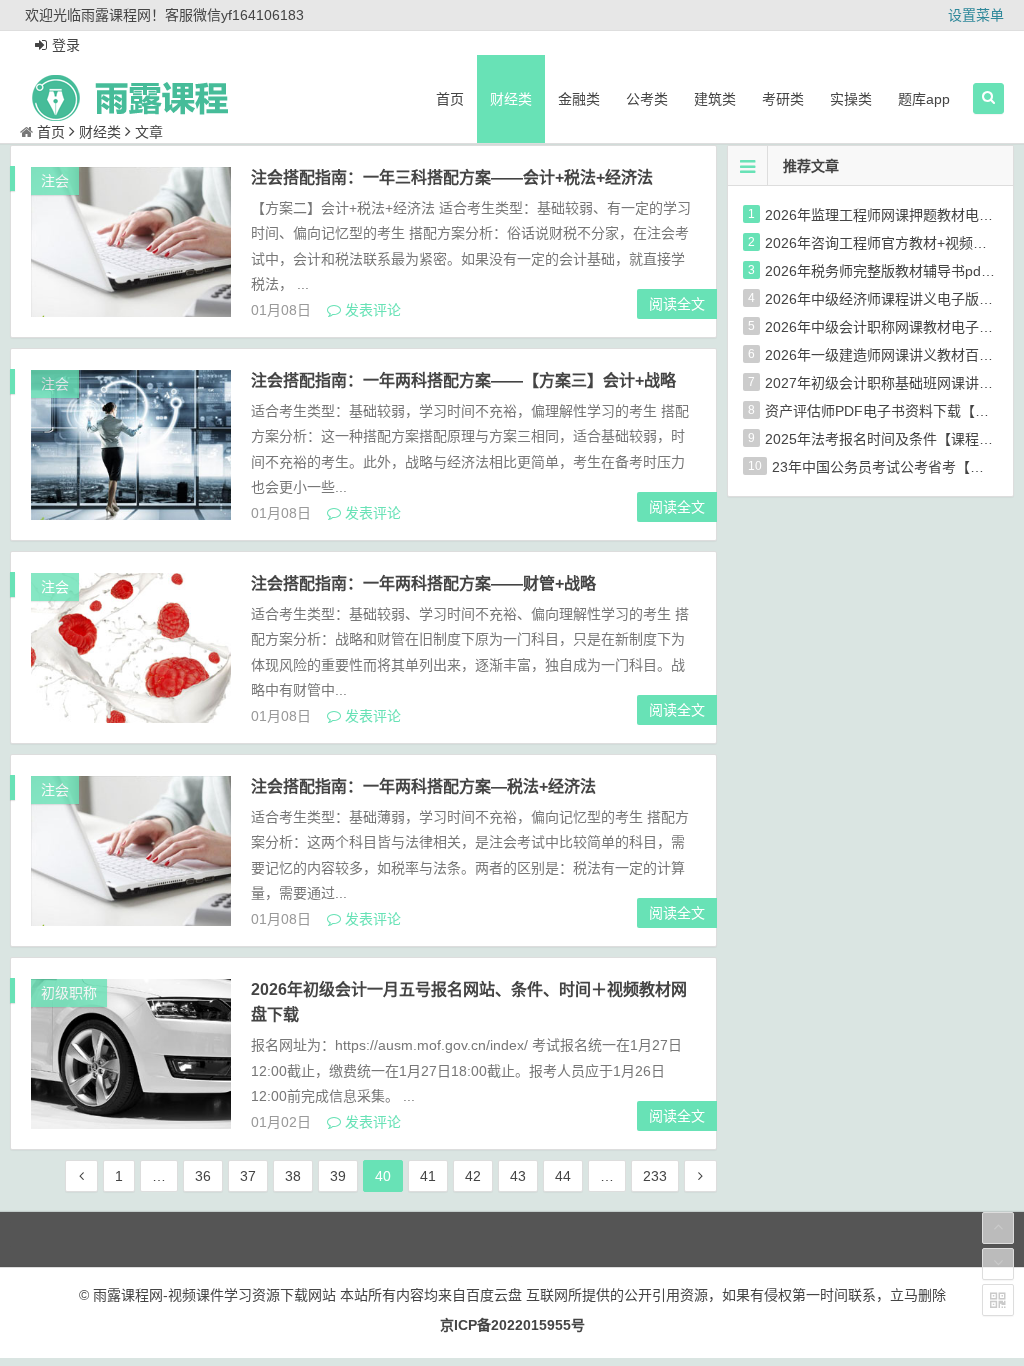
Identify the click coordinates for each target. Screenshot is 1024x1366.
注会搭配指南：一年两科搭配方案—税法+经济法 (423, 786)
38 (293, 1176)
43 (518, 1176)
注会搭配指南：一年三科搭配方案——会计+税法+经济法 (452, 177)
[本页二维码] (998, 1300)
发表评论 (371, 310)
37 (248, 1176)
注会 (55, 181)
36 (203, 1176)
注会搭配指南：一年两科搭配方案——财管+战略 (423, 583)
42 (473, 1176)
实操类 (851, 99)
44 (563, 1176)
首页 (450, 99)
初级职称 (69, 993)
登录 (66, 45)
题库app (924, 99)
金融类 (579, 99)
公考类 (647, 99)
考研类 (783, 99)
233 (655, 1176)
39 (338, 1176)
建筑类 (715, 99)
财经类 (511, 99)
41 (428, 1176)
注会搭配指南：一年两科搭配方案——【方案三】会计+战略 (463, 380)
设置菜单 (976, 15)
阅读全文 (677, 304)
